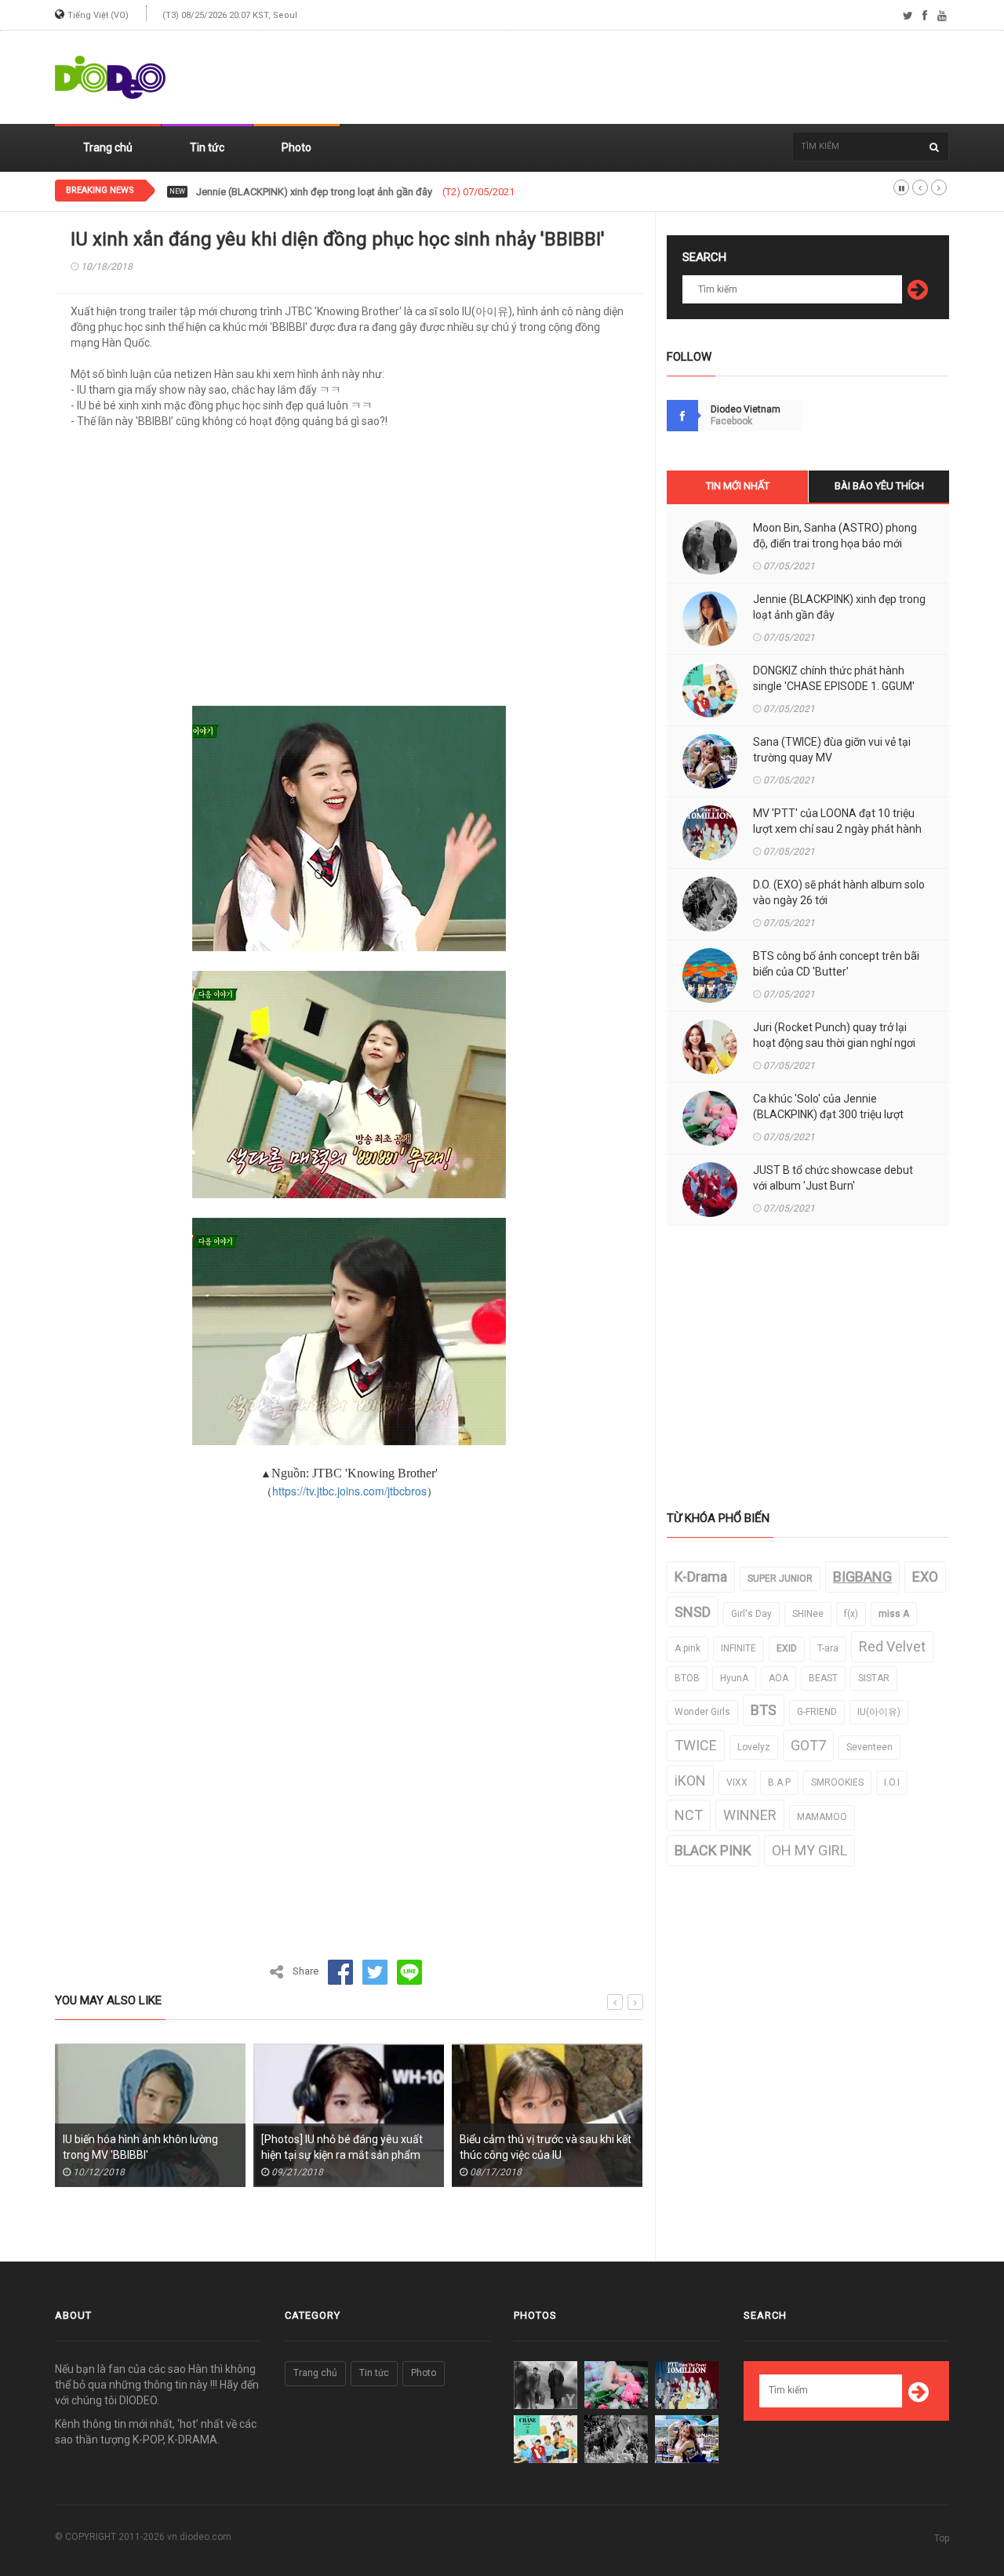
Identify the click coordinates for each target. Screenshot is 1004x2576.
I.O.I (892, 1782)
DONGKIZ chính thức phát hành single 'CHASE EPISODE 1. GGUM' (834, 678)
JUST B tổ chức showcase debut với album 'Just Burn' (833, 1178)
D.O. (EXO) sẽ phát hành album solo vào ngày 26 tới (839, 892)
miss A (894, 1614)
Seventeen (869, 1747)
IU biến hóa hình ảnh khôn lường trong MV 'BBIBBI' (140, 2147)
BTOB (687, 1678)
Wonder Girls (702, 1712)
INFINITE (738, 1648)
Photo (296, 147)
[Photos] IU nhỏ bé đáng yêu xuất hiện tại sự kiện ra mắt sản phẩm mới (342, 2155)
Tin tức (207, 147)
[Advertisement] (664, 78)
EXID (787, 1648)
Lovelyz (754, 1747)
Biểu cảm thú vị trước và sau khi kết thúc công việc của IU (546, 2147)
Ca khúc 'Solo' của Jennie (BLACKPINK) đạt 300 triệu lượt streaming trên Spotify (828, 1114)
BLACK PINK (713, 1850)
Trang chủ (108, 147)
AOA (778, 1678)
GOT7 (808, 1745)
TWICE (696, 1745)
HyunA (734, 1678)
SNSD (693, 1612)
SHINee (808, 1614)
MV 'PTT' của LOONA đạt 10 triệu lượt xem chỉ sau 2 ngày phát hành (837, 821)
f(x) (851, 1614)
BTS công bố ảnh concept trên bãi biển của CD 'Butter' (836, 964)
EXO (925, 1577)
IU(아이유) (879, 1712)
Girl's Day (751, 1614)
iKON (690, 1780)
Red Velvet (892, 1646)
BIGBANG (862, 1577)
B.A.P (779, 1782)
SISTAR (874, 1678)
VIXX (737, 1782)
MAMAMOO (822, 1817)
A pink (688, 1648)
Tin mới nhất (738, 486)
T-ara (828, 1648)
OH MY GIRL (809, 1850)
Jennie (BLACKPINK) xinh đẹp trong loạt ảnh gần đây (839, 607)
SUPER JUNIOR (780, 1579)
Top (942, 2538)
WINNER (750, 1815)
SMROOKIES (837, 1782)
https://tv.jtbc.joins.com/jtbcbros (349, 1491)
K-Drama (701, 1577)
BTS (764, 1710)
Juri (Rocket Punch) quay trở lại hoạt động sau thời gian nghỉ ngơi (834, 1035)
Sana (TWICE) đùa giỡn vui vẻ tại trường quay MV (832, 750)
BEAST (823, 1678)
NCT (689, 1815)
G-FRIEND (817, 1712)
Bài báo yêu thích (879, 486)
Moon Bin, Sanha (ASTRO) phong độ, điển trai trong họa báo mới (835, 536)
